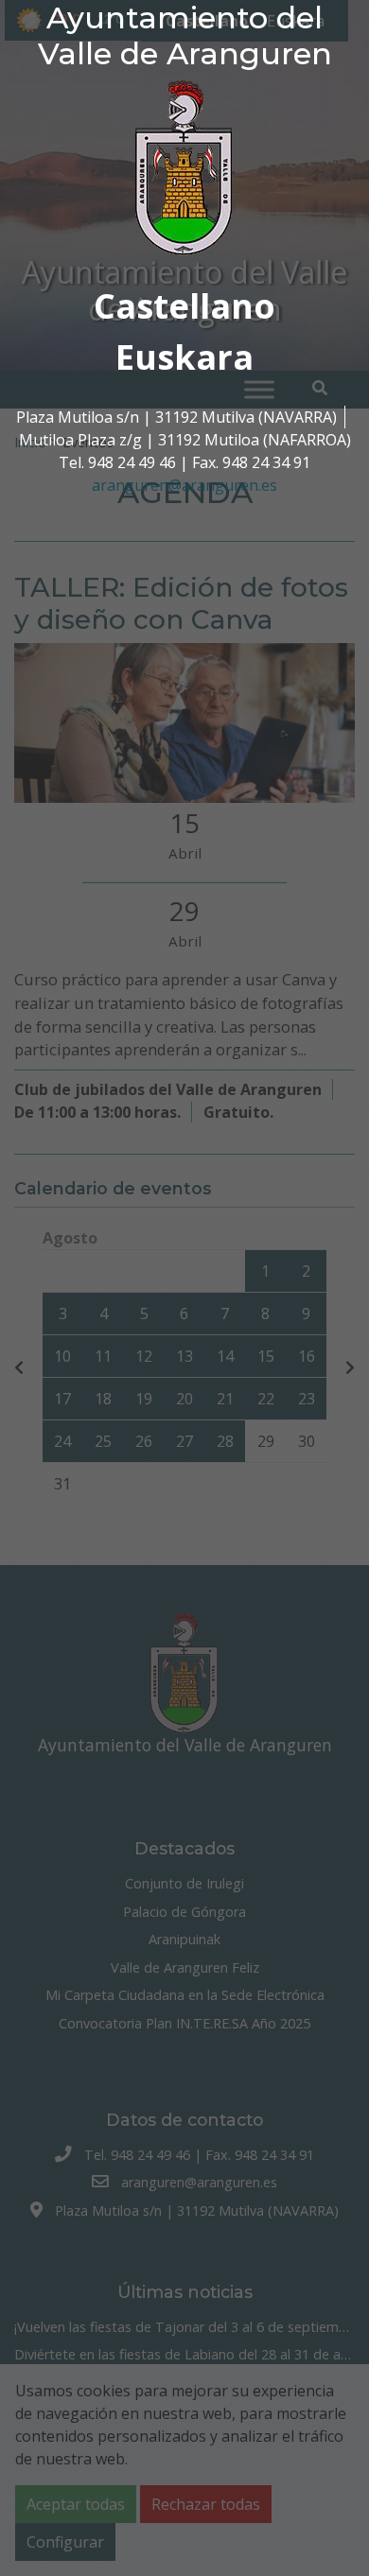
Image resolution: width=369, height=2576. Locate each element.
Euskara (184, 357)
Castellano (184, 306)
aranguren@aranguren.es (184, 485)
